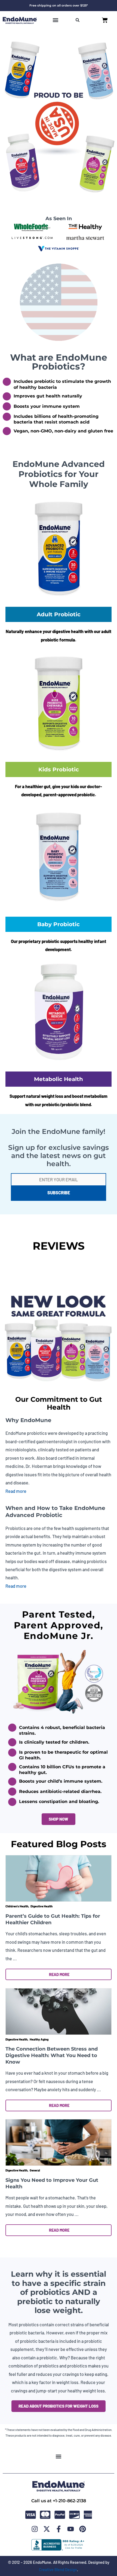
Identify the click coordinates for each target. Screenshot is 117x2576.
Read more (16, 1491)
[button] (56, 20)
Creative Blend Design (58, 2569)
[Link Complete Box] (59, 1919)
